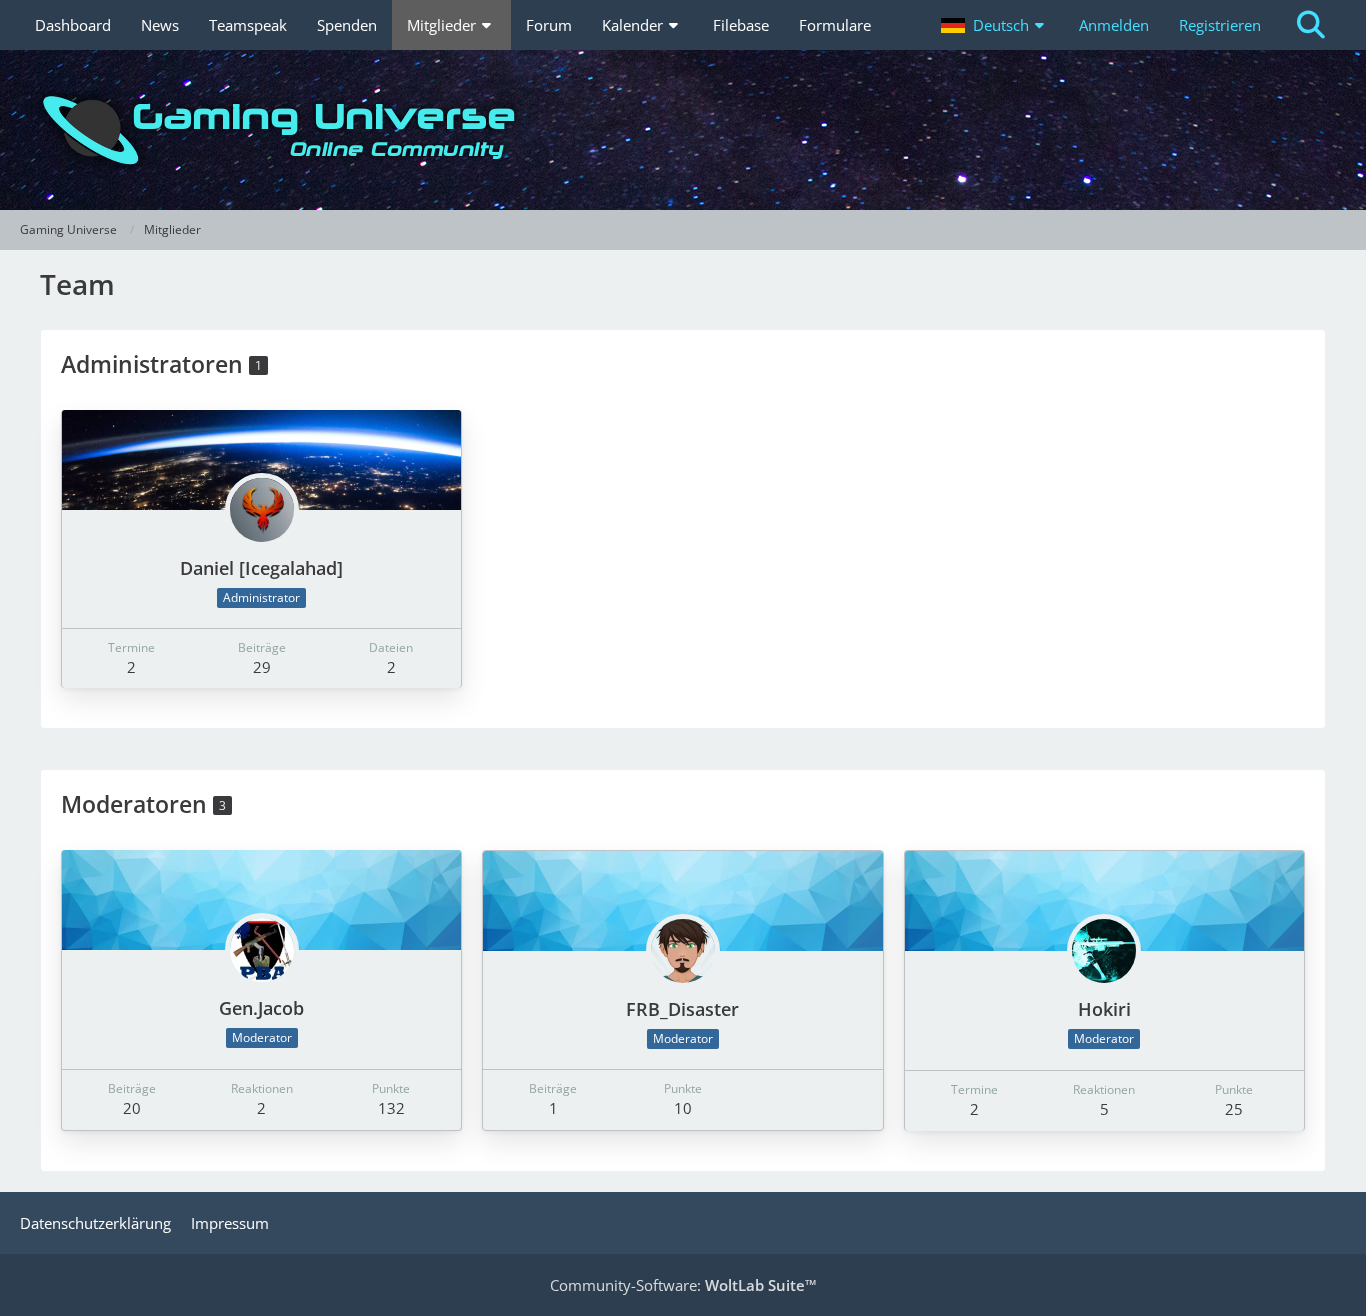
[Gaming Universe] (683, 130)
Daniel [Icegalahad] (261, 568)
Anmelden (1114, 25)
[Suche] (1311, 25)
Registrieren (1220, 25)
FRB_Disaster (682, 1009)
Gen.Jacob (261, 1008)
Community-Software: (683, 1285)
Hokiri (1104, 1009)
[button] (995, 25)
